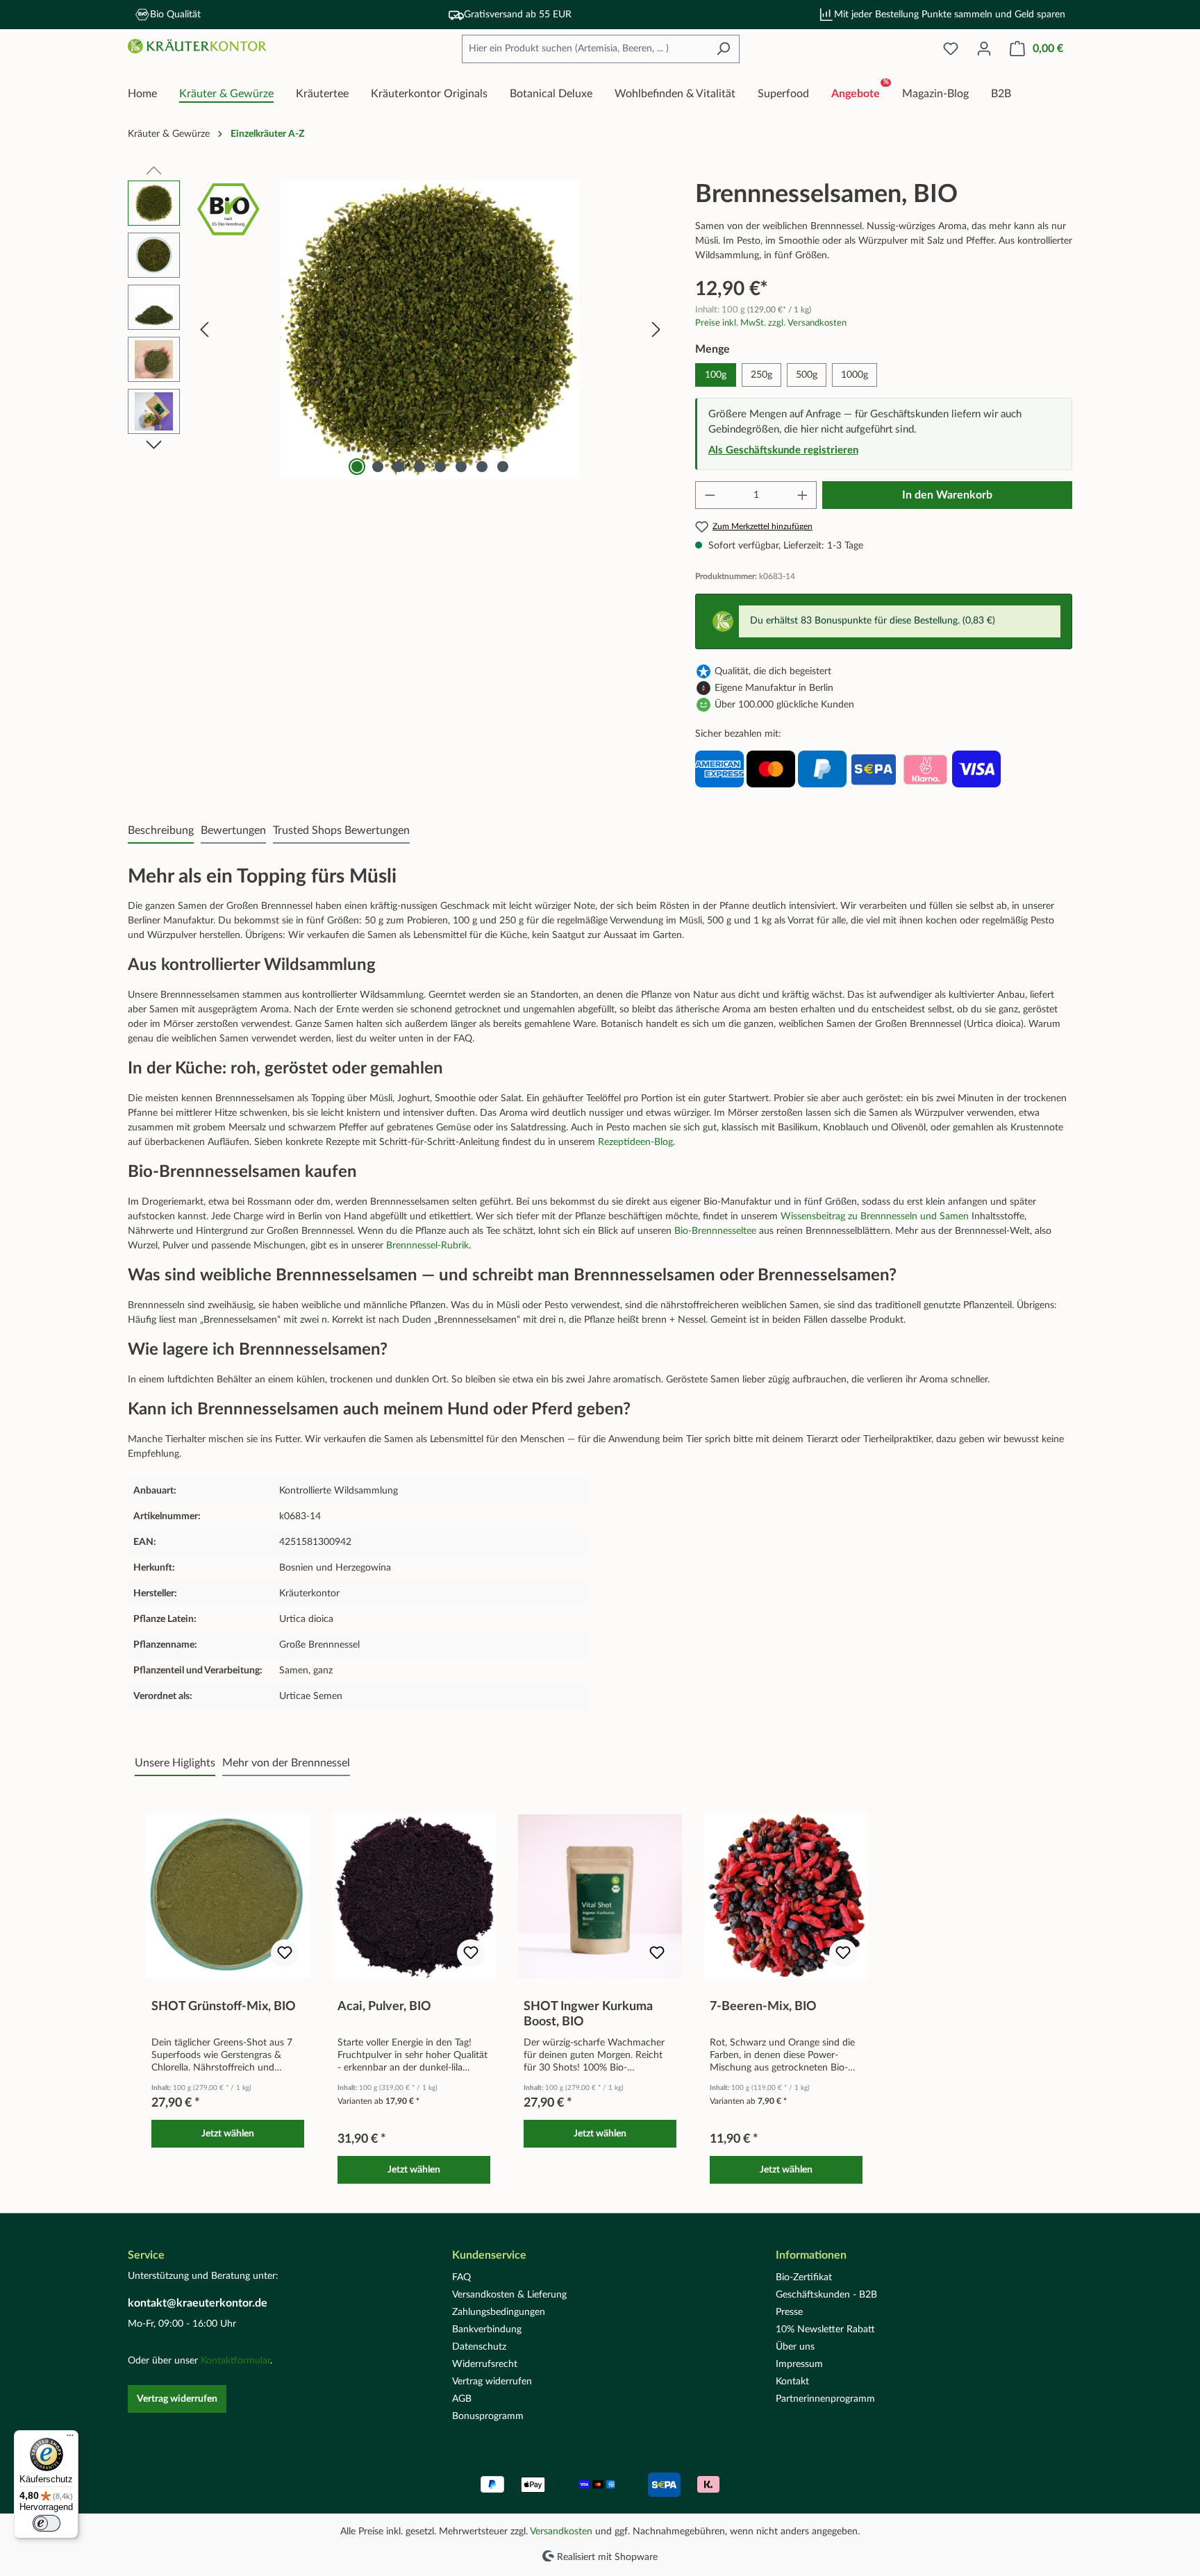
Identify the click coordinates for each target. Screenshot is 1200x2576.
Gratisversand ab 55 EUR (518, 15)
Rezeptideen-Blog (635, 1142)
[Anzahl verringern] (710, 495)
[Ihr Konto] (984, 49)
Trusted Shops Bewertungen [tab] (341, 830)
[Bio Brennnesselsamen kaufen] (430, 330)
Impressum (799, 2364)
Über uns (795, 2347)
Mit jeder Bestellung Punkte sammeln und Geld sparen (950, 15)
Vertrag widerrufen (177, 2399)
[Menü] (70, 2439)
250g (761, 375)
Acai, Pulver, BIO (384, 2007)
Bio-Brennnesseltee (715, 1231)
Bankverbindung (487, 2330)
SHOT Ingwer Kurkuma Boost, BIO (588, 2014)
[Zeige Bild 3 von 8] (399, 467)
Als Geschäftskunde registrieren (783, 450)
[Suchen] (723, 49)
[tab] (161, 831)
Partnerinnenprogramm (825, 2399)
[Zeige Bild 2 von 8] (378, 467)
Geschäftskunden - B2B (826, 2295)
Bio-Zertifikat (804, 2277)
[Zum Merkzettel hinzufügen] (285, 1953)
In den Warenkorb (947, 495)
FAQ (461, 2277)
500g (807, 375)
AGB (462, 2399)
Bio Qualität (175, 15)
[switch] (47, 2523)
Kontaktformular (235, 2361)
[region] (398, 330)
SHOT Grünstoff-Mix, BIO (224, 2007)
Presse (789, 2312)
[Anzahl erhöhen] (803, 495)
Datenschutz (479, 2347)
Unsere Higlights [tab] (175, 1763)
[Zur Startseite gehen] (197, 47)
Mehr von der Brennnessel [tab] (286, 1763)
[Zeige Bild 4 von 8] (419, 467)
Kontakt (792, 2382)
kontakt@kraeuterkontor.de (198, 2303)
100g (716, 375)
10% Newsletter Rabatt (825, 2330)
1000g (855, 375)
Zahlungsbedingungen (499, 2312)
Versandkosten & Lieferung (509, 2295)
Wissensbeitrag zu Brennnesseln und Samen (875, 1216)
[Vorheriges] (204, 330)
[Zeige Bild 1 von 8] (357, 467)
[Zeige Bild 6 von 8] (461, 467)
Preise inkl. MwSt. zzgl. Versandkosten (771, 323)
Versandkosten (561, 2532)
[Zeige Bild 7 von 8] (482, 467)
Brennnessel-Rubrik (427, 1246)
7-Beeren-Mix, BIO (763, 2007)
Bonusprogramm (488, 2416)
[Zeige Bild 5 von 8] (440, 467)
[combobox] (585, 49)
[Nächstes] (656, 330)
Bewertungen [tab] (233, 830)
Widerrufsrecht (485, 2364)
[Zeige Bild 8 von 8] (503, 467)
